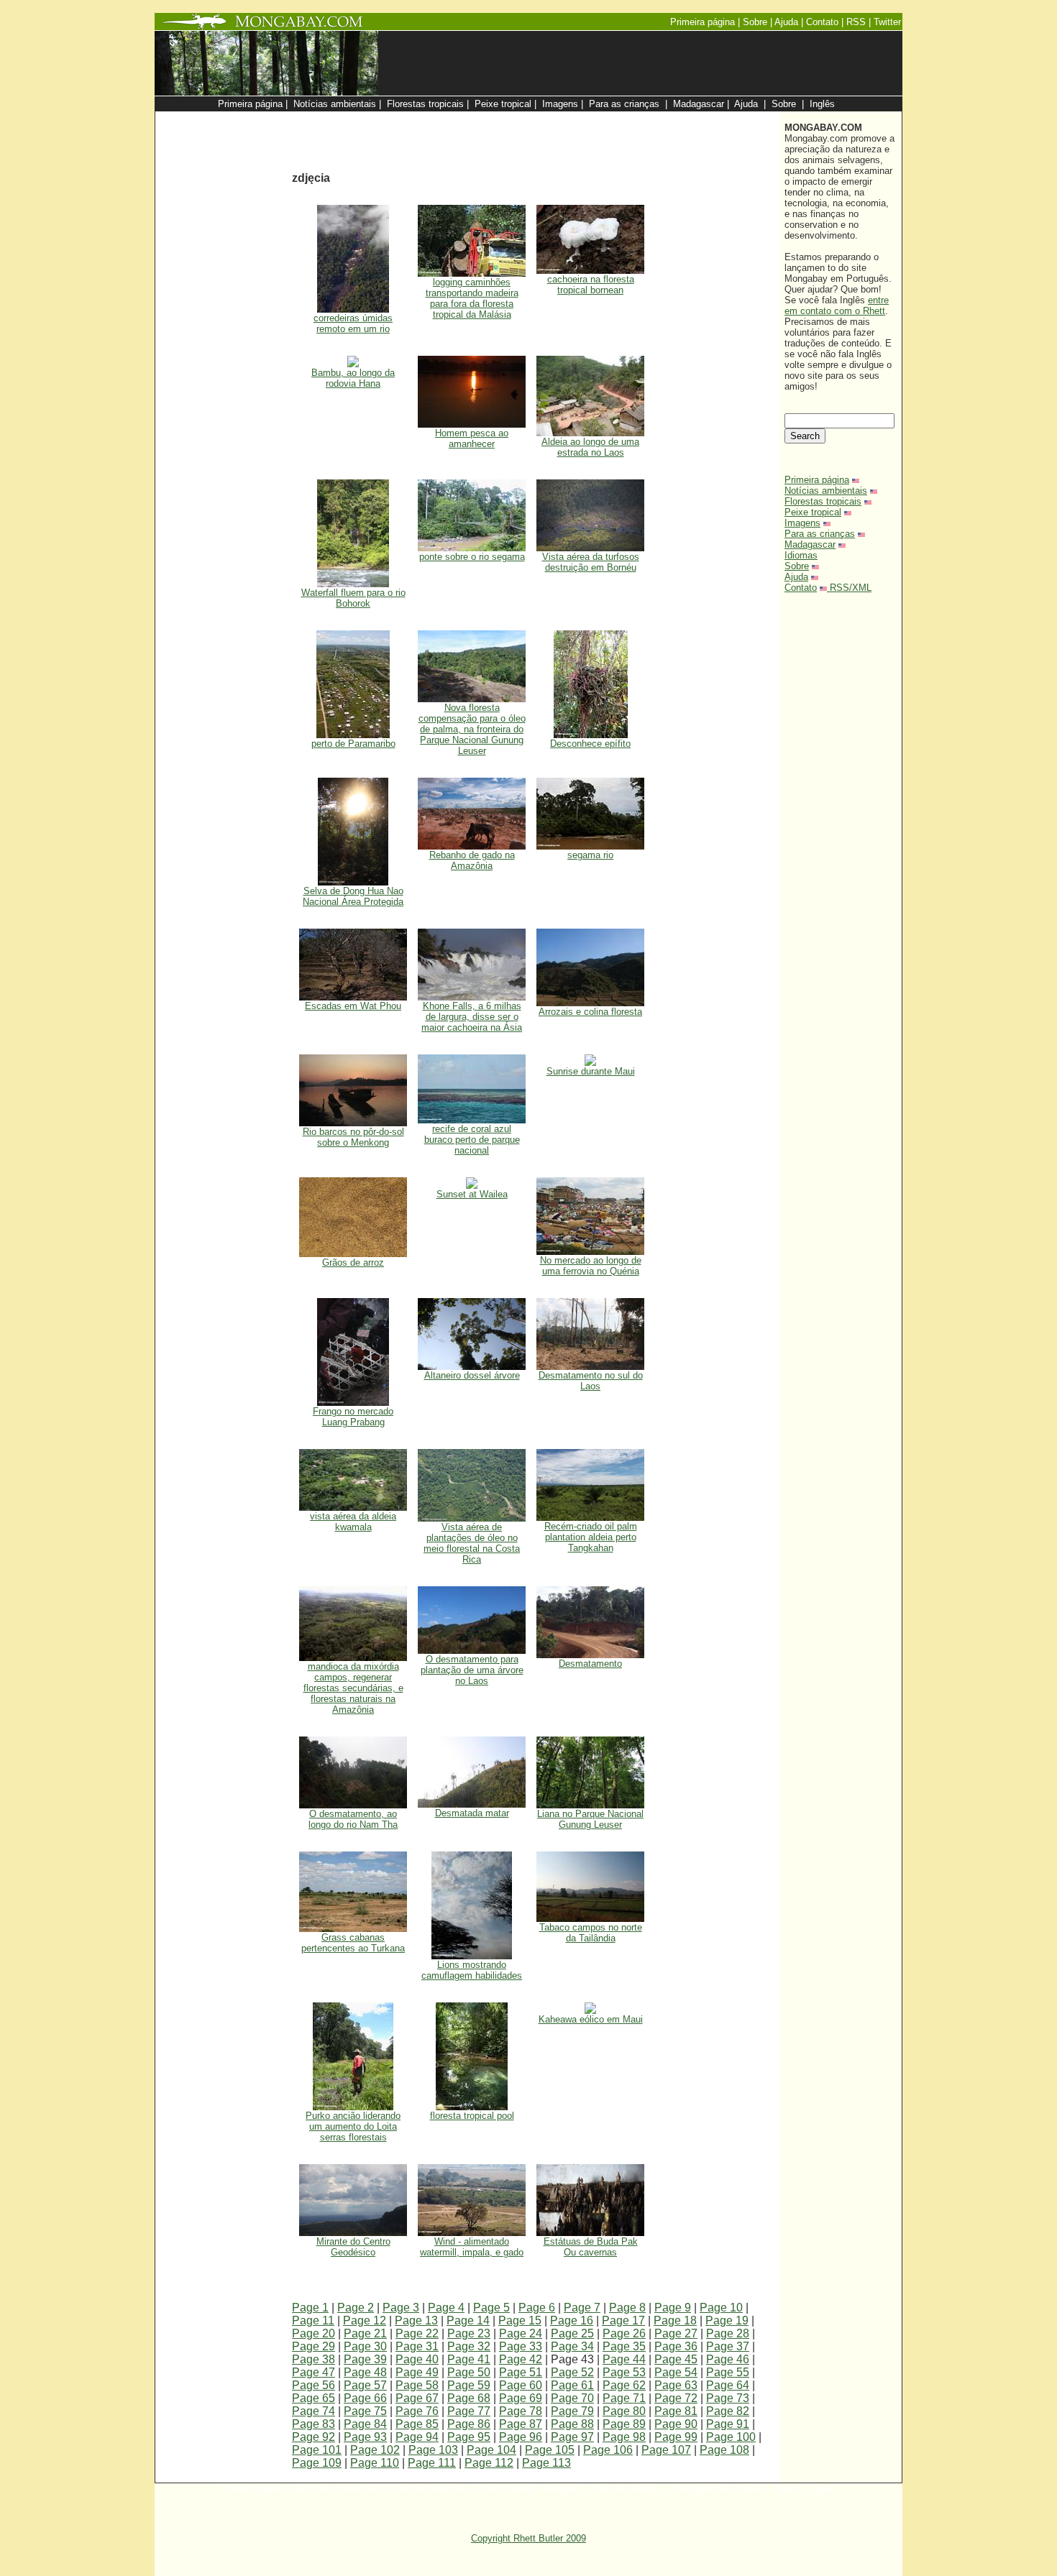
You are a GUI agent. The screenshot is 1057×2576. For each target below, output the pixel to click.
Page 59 (469, 2385)
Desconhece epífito (590, 744)
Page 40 (417, 2359)
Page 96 (521, 2437)
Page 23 (469, 2333)
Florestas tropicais (823, 501)
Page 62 (624, 2385)
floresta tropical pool (472, 2116)
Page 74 (314, 2411)
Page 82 (728, 2411)
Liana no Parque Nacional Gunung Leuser (590, 1819)
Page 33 (521, 2346)
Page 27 (676, 2333)
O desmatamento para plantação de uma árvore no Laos (472, 1670)
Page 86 (469, 2424)
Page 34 (572, 2346)
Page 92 (314, 2437)
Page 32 (469, 2346)
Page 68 (469, 2398)
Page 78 (521, 2411)
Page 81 (676, 2411)
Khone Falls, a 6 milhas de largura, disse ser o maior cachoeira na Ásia (472, 1017)
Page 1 (310, 2308)
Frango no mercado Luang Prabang (353, 1417)
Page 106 (608, 2450)
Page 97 (572, 2437)
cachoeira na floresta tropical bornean (591, 285)
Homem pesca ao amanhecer (472, 438)
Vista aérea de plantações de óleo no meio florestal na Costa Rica (472, 1543)
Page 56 (314, 2385)
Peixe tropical (813, 512)
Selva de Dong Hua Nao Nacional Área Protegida (353, 896)
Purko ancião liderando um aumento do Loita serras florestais (353, 2126)
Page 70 (572, 2398)
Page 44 (624, 2359)
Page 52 (572, 2372)
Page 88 (572, 2424)
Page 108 (724, 2450)
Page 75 (365, 2411)
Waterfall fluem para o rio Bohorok (353, 598)
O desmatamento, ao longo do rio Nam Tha (353, 1819)
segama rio (590, 855)
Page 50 (469, 2372)
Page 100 (731, 2437)
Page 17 (623, 2320)
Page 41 (469, 2359)
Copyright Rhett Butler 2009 (528, 2538)
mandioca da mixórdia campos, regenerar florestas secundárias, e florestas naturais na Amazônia (353, 1688)
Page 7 (582, 2308)
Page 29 (314, 2346)
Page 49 (417, 2372)
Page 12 (365, 2320)
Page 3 (401, 2308)
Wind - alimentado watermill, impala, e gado (472, 2247)
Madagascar (810, 544)
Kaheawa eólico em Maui (591, 2019)
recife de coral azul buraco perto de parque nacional (472, 1140)
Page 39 (365, 2359)
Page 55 (728, 2372)
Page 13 (416, 2320)
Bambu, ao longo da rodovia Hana (353, 378)
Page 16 (572, 2320)
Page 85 (417, 2424)
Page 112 (489, 2463)
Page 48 (365, 2372)
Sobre (797, 566)
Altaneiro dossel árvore (472, 1375)
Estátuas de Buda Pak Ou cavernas (591, 2247)
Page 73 (728, 2398)
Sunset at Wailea (472, 1194)
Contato (801, 588)
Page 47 (314, 2372)
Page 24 (521, 2333)
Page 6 (537, 2308)
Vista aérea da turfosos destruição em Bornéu (591, 562)
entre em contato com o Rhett (837, 305)
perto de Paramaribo (353, 744)
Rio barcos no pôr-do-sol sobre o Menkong (353, 1137)
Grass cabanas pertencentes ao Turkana (353, 1943)
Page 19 (727, 2320)
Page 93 (365, 2437)
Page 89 (624, 2424)
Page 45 (676, 2359)
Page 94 (417, 2437)
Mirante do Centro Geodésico (353, 2247)
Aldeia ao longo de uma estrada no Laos (590, 447)
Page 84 (365, 2424)
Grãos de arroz (353, 1262)
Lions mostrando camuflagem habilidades (472, 1970)
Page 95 (469, 2437)
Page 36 (676, 2346)
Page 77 (469, 2411)
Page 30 (365, 2346)
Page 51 (521, 2372)
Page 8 (627, 2308)
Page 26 (624, 2333)
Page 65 (314, 2398)
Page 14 (468, 2320)
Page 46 (728, 2359)
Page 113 (546, 2463)
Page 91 (728, 2424)
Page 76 (417, 2411)
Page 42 (521, 2359)
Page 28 (728, 2333)
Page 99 (676, 2437)
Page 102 (375, 2450)
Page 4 (446, 2308)
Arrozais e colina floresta (590, 1012)
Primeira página (817, 480)
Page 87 (521, 2424)
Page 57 (365, 2385)
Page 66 (365, 2398)
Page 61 (572, 2385)
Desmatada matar (472, 1813)
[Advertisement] (602, 119)
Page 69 (521, 2398)
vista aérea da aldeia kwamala (353, 1522)
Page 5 (491, 2308)
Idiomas (801, 555)
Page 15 (520, 2320)
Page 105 (550, 2450)
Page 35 (624, 2346)
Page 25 (572, 2333)
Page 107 (666, 2450)
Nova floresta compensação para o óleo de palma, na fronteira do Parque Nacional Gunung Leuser (472, 729)
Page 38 (314, 2359)
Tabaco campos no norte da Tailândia (591, 1933)
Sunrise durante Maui (591, 1071)
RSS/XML (851, 588)
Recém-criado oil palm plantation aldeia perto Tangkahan (591, 1537)
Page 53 (624, 2372)
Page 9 (673, 2308)
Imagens (802, 523)
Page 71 (624, 2398)
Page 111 (432, 2463)
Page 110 (375, 2463)
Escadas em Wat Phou (353, 1006)
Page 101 (317, 2450)
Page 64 (728, 2385)
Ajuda (796, 577)
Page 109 (317, 2463)
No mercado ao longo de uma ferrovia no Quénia (591, 1266)
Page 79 (572, 2411)
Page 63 (676, 2385)
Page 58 (417, 2385)
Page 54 (676, 2372)
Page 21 (365, 2333)
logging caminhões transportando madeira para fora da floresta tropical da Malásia (472, 298)
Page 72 (676, 2398)
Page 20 (314, 2333)
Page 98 (624, 2437)
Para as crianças (820, 534)
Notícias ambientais (826, 491)
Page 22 (417, 2333)
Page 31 (417, 2346)
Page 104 (491, 2450)
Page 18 (675, 2320)
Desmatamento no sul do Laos (591, 1381)
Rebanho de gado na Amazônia (472, 860)
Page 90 (676, 2424)
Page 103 (433, 2450)
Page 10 (721, 2308)
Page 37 (728, 2346)
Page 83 (314, 2424)
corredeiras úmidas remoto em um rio (353, 323)
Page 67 (417, 2398)
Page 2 (356, 2308)
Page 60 (521, 2385)
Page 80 (624, 2411)
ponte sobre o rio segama (472, 557)
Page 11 (313, 2320)
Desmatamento (590, 1664)
